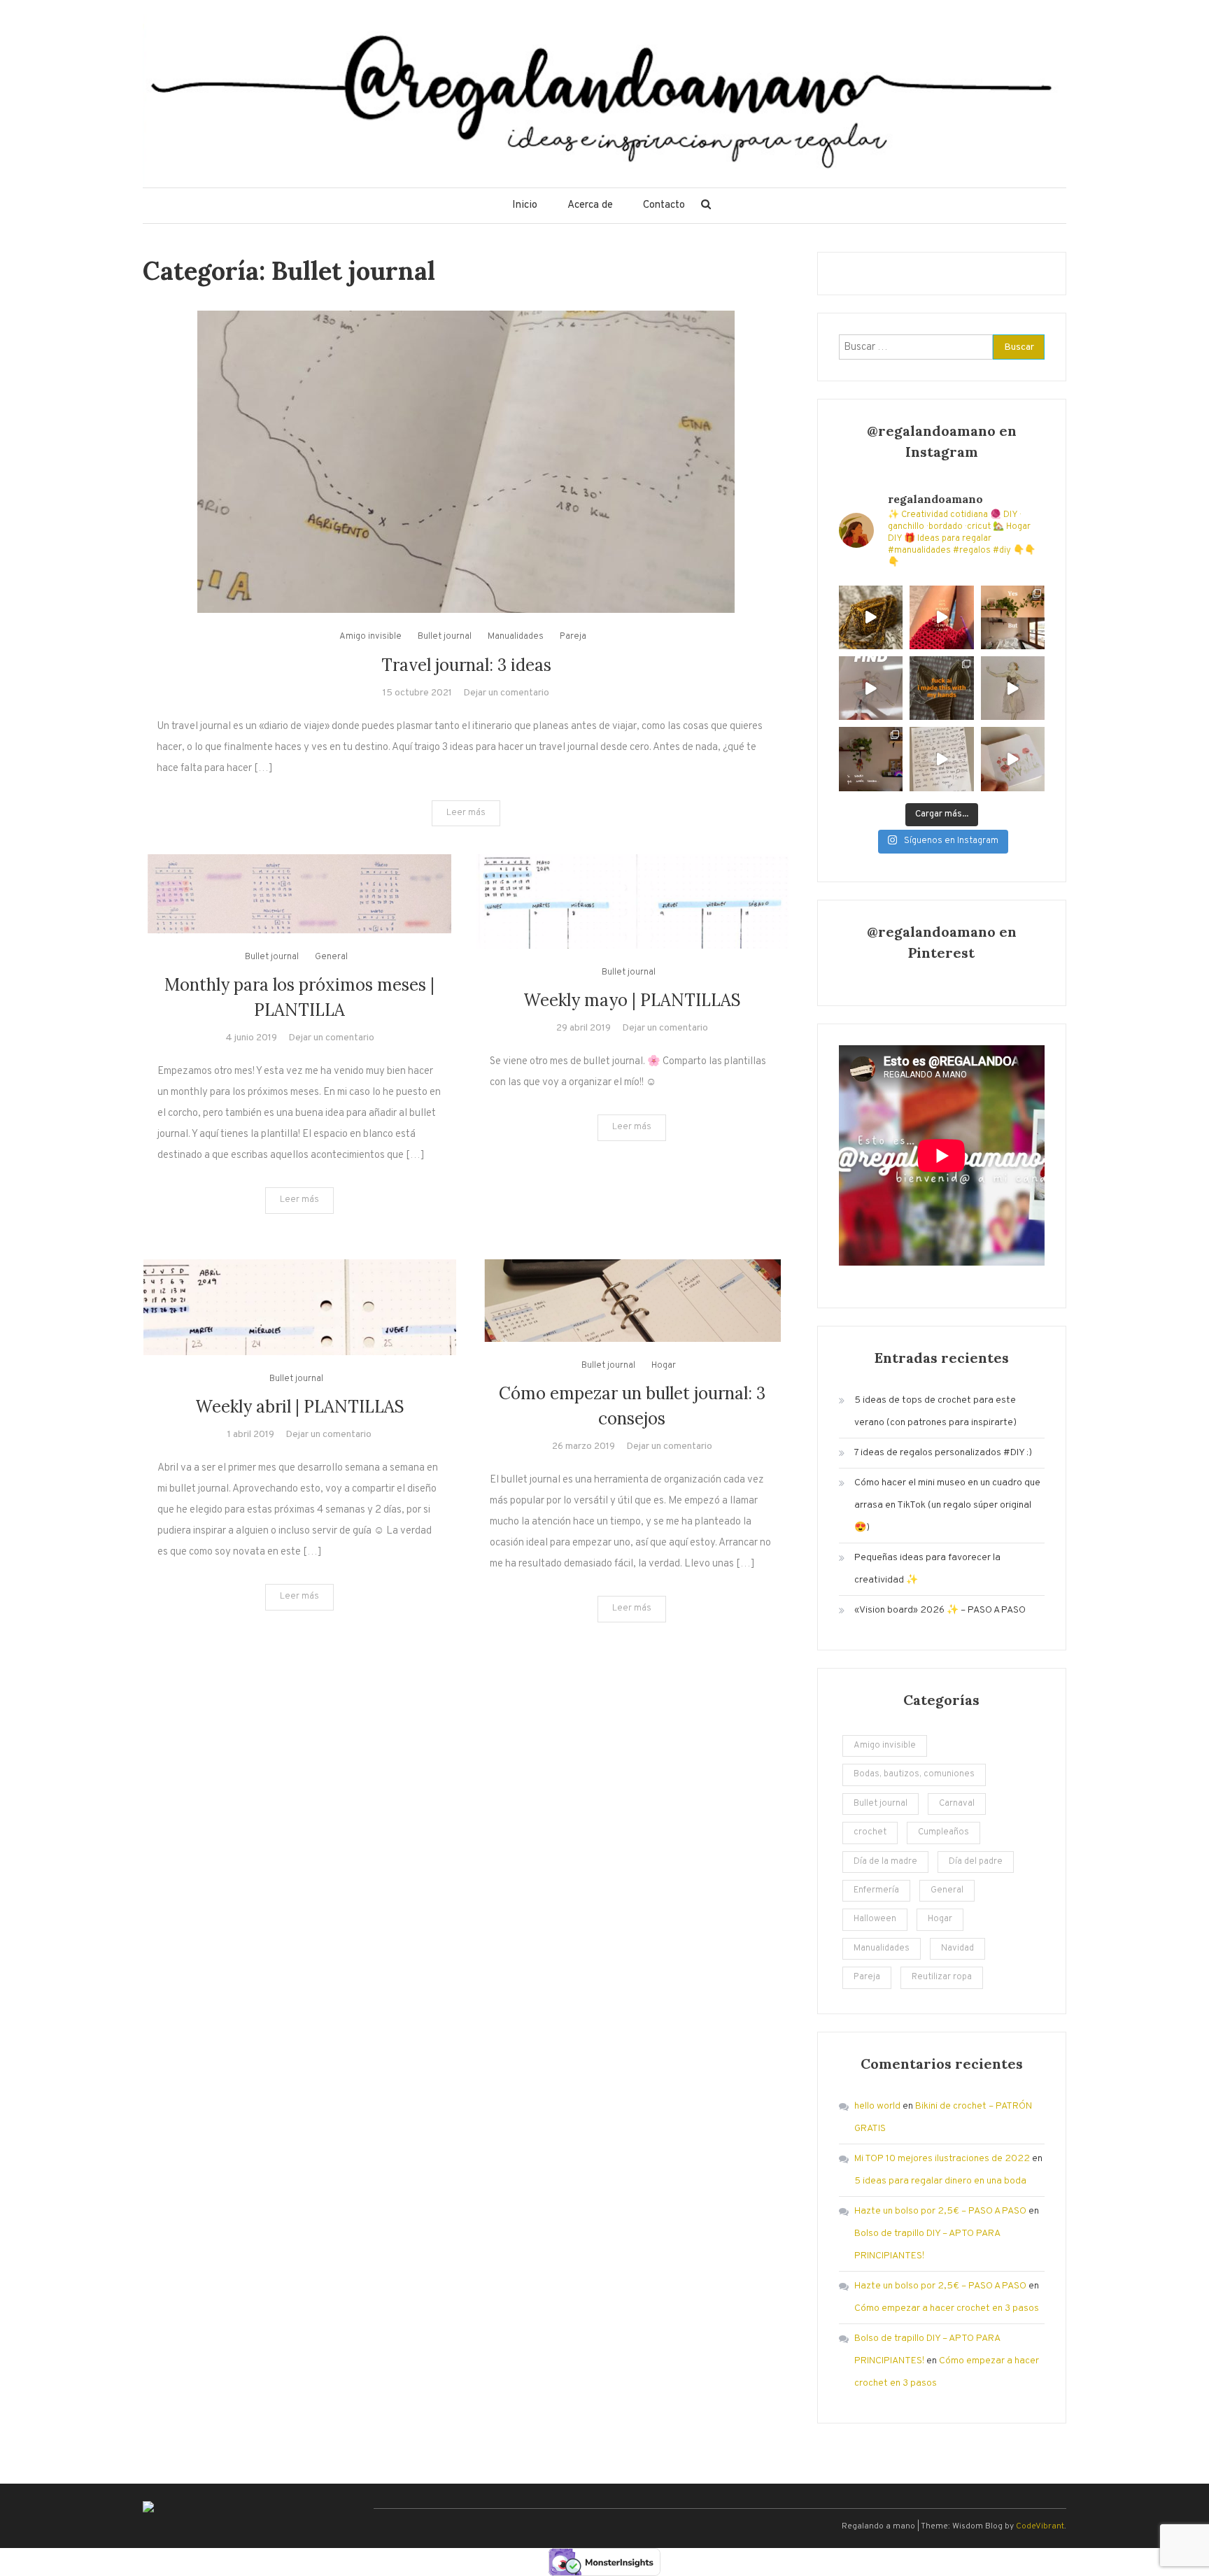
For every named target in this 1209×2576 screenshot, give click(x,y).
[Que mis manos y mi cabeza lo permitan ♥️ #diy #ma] (941, 617)
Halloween (875, 1919)
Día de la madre (885, 1862)
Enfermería (876, 1890)
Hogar (664, 1366)
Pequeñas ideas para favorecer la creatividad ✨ (927, 1569)
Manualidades (516, 637)
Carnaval (957, 1804)
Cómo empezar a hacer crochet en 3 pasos (947, 2308)
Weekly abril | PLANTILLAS (300, 1407)
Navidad (957, 1948)
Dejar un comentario (506, 693)
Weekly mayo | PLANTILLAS (632, 1000)
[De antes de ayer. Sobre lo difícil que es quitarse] (941, 759)
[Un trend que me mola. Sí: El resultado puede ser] (1013, 617)
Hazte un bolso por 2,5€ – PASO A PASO (940, 2211)
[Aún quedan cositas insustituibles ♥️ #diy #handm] (941, 688)
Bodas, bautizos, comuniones (914, 1774)
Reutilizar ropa (942, 1977)
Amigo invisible (370, 637)
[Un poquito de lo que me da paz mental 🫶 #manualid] (871, 688)
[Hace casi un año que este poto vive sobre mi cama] (871, 759)
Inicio (525, 205)
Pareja (573, 637)
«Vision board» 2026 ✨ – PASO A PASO (940, 1610)
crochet (870, 1832)
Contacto (664, 205)
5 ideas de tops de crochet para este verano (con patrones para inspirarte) (935, 1411)
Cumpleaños (943, 1832)
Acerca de (590, 205)
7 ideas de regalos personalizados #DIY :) (943, 1453)
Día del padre (976, 1862)
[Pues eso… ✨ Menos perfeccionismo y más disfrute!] (1013, 688)
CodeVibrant (1040, 2526)
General (331, 957)
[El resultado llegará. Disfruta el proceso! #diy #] (871, 617)
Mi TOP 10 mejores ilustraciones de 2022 (942, 2159)
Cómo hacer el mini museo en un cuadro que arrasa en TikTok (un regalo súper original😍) (947, 1505)
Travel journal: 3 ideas (466, 665)
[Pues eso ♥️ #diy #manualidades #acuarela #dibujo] (1013, 759)
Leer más (466, 813)
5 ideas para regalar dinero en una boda (940, 2181)
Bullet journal (445, 637)
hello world (877, 2106)
